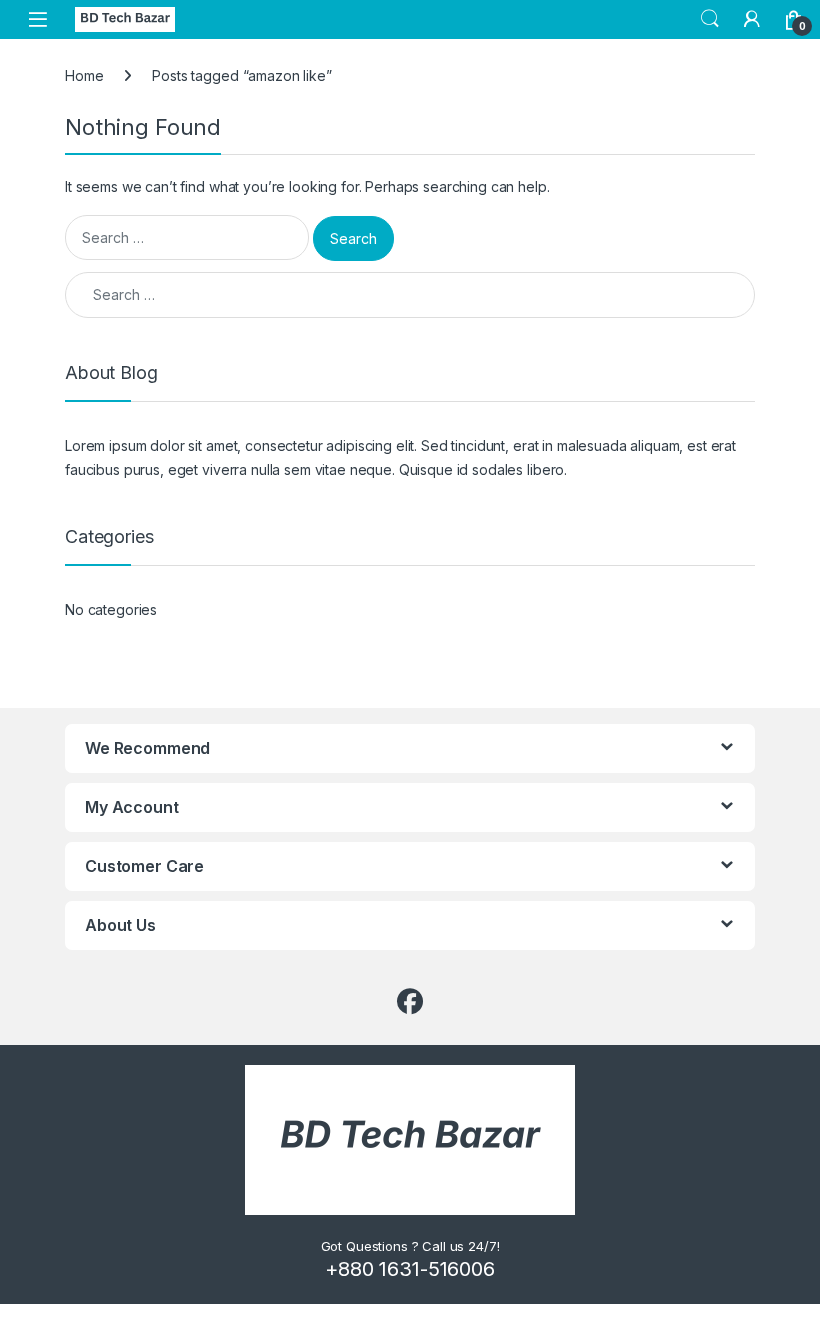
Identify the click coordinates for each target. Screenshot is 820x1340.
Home (84, 75)
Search (710, 19)
